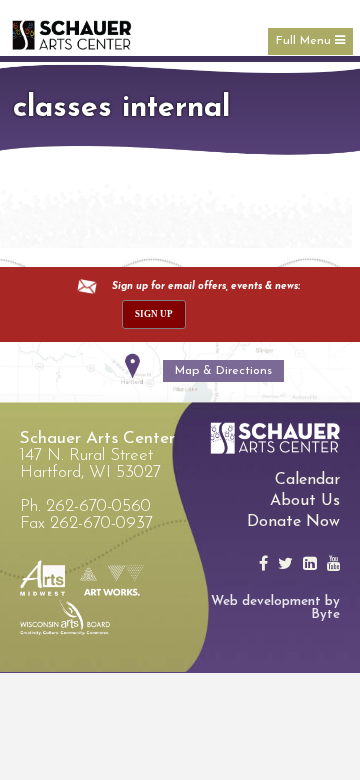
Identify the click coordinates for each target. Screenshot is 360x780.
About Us (305, 501)
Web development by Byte (275, 608)
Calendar (307, 480)
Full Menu (305, 41)
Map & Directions (223, 371)
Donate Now (293, 522)
